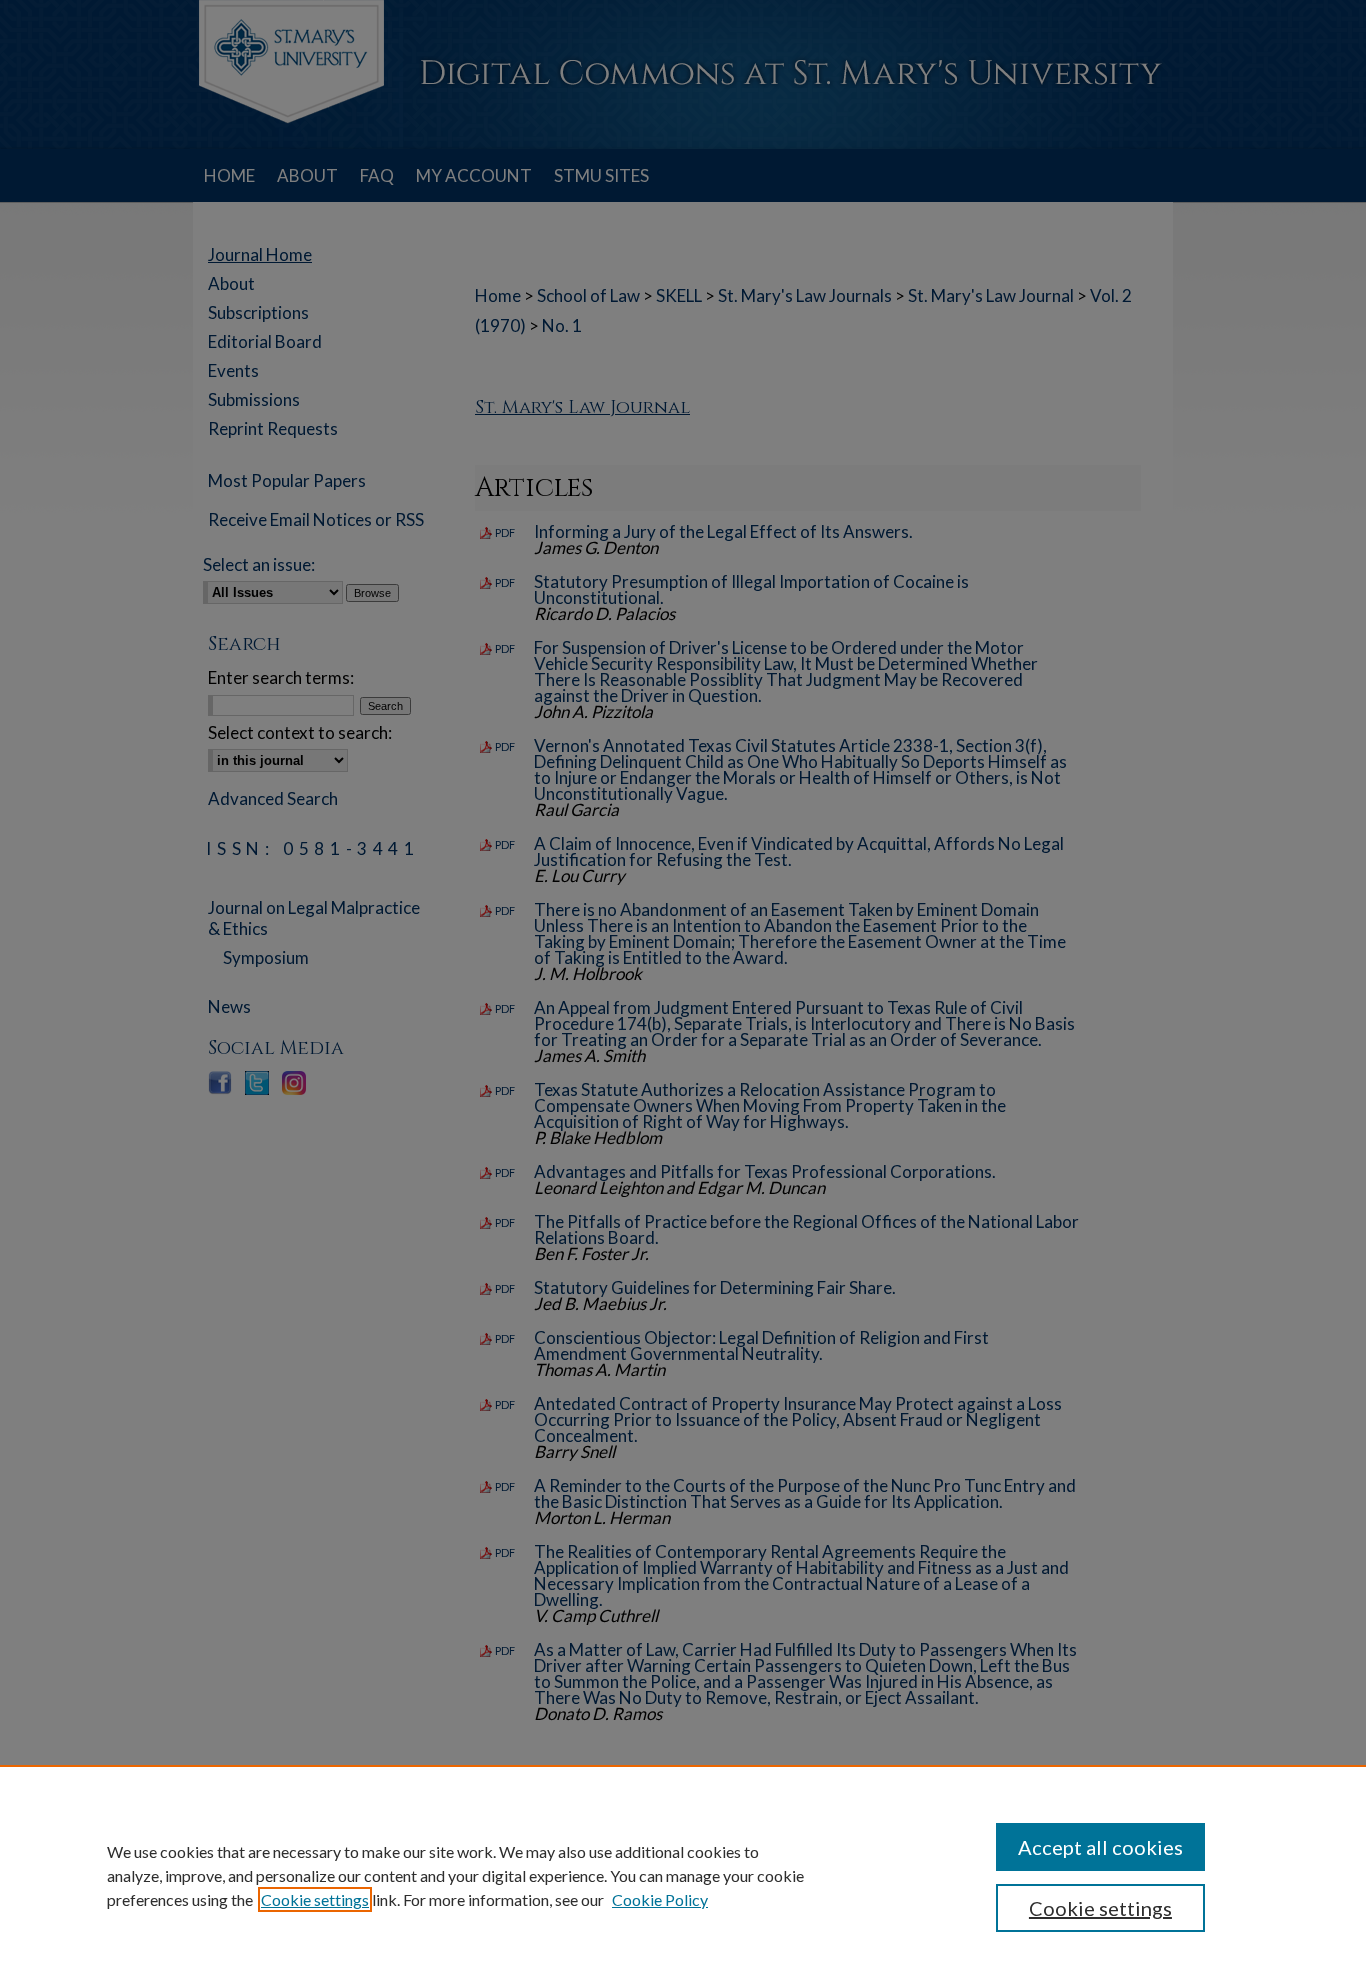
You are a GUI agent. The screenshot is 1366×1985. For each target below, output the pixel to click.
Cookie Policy (660, 1899)
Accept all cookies (1100, 1847)
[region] (683, 1875)
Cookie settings (315, 1899)
